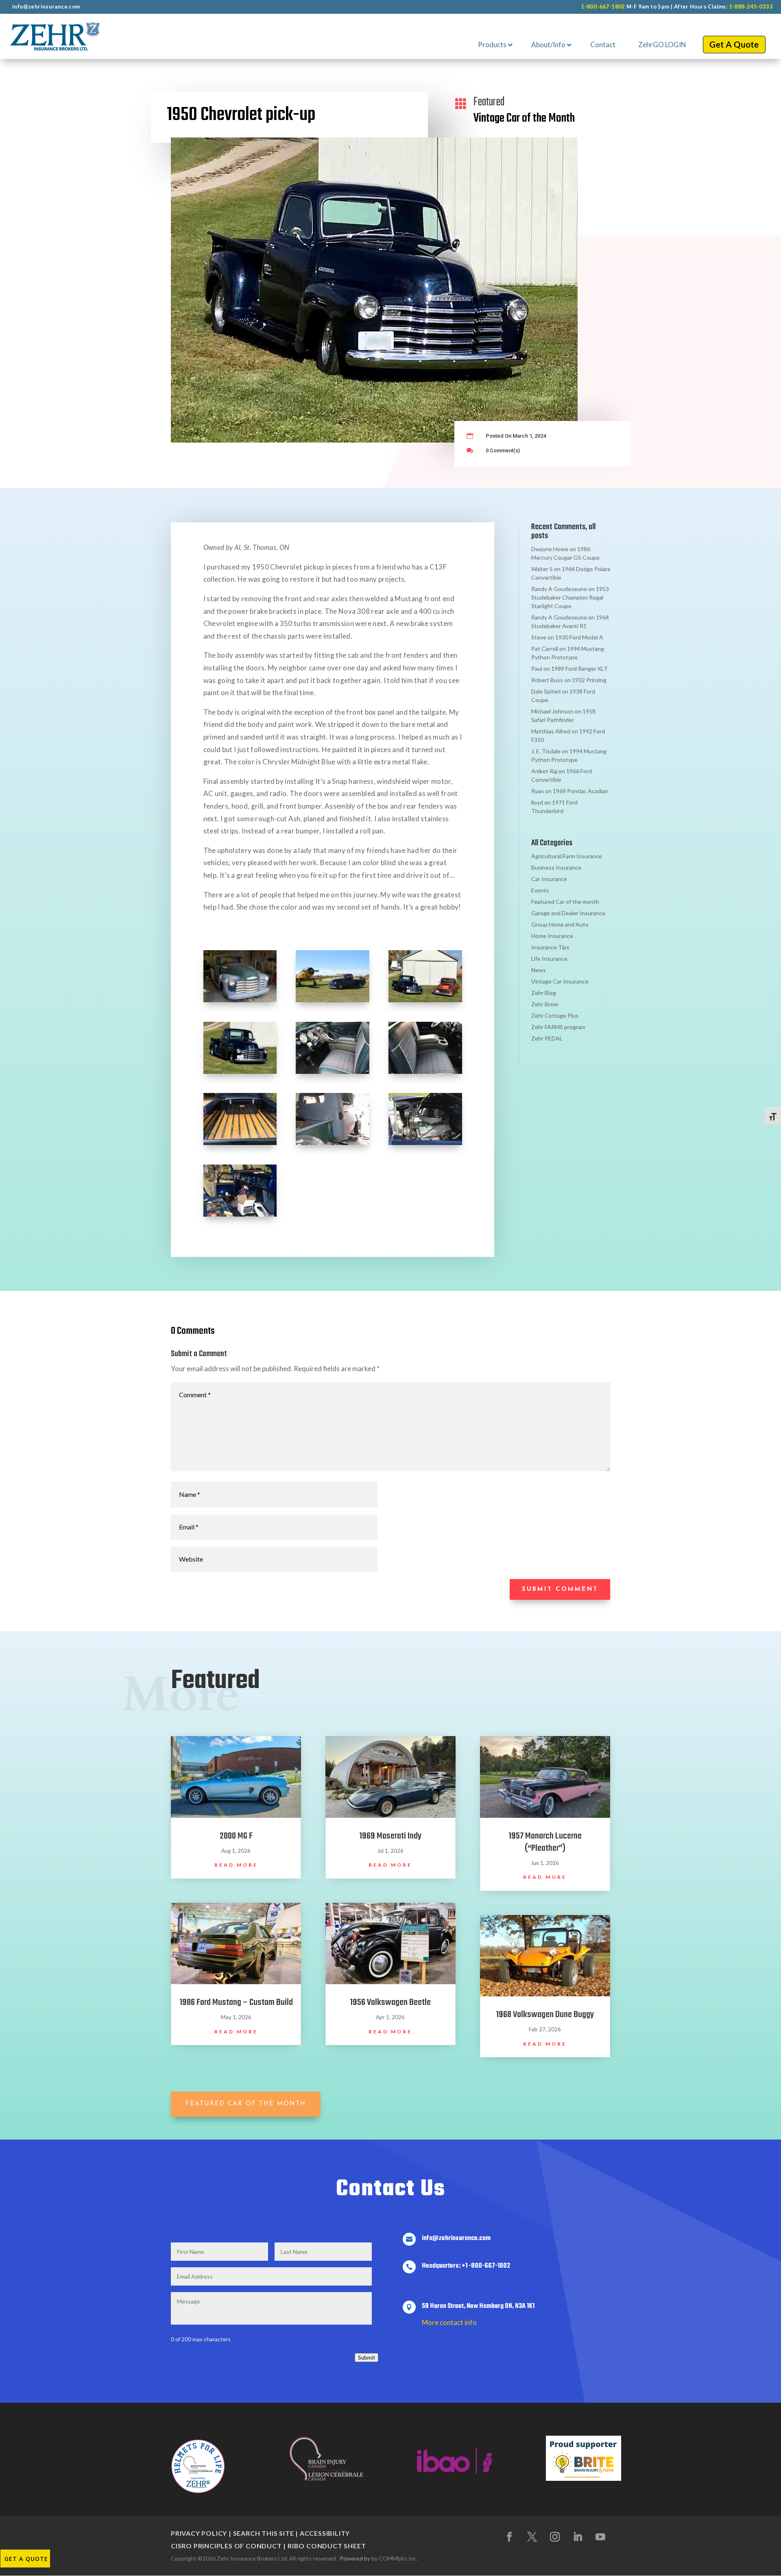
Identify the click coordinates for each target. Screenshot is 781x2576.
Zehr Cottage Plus (555, 1015)
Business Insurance (556, 867)
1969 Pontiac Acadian (580, 791)
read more (236, 1865)
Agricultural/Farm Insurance (567, 856)
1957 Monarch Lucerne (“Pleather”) (545, 1842)
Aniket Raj (544, 771)
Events (540, 890)
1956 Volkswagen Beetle (390, 2002)
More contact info (449, 2322)
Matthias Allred (551, 731)
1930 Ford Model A (579, 637)
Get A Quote (26, 2559)
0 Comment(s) (503, 450)
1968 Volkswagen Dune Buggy (545, 2015)
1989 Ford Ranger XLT (579, 669)
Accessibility (325, 2533)
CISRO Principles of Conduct (226, 2546)
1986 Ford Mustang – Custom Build (236, 2002)
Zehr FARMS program (558, 1027)
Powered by (355, 2558)
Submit (367, 2358)
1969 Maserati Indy (390, 1836)
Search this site (264, 2533)
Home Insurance (552, 936)
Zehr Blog (544, 993)
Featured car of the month (246, 2104)
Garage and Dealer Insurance (568, 913)
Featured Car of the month (565, 902)
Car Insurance (549, 879)
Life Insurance (549, 959)
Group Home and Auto (560, 924)
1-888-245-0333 (751, 7)
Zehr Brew (545, 1004)
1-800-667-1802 (603, 7)
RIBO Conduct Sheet (327, 2546)
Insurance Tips (550, 947)
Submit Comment (560, 1589)
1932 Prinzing (589, 680)
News (539, 970)
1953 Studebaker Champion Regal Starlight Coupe (570, 597)
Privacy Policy (199, 2533)
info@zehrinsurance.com (46, 7)
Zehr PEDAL (547, 1038)
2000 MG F (236, 1836)
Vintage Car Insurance (560, 981)
